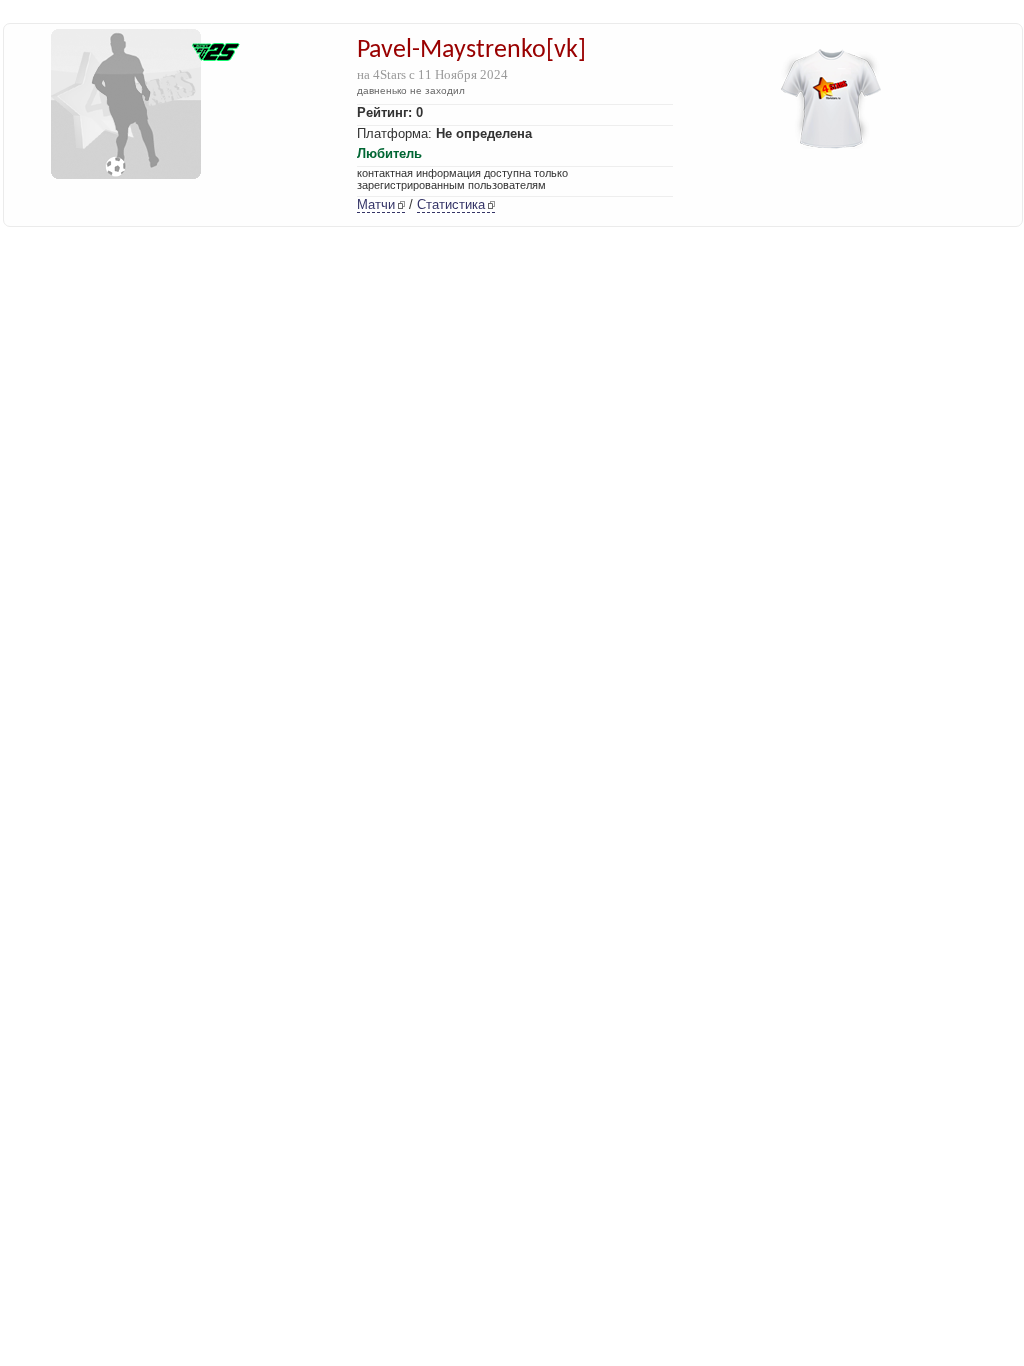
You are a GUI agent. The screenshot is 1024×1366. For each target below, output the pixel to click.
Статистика (451, 204)
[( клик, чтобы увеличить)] (216, 54)
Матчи (376, 204)
